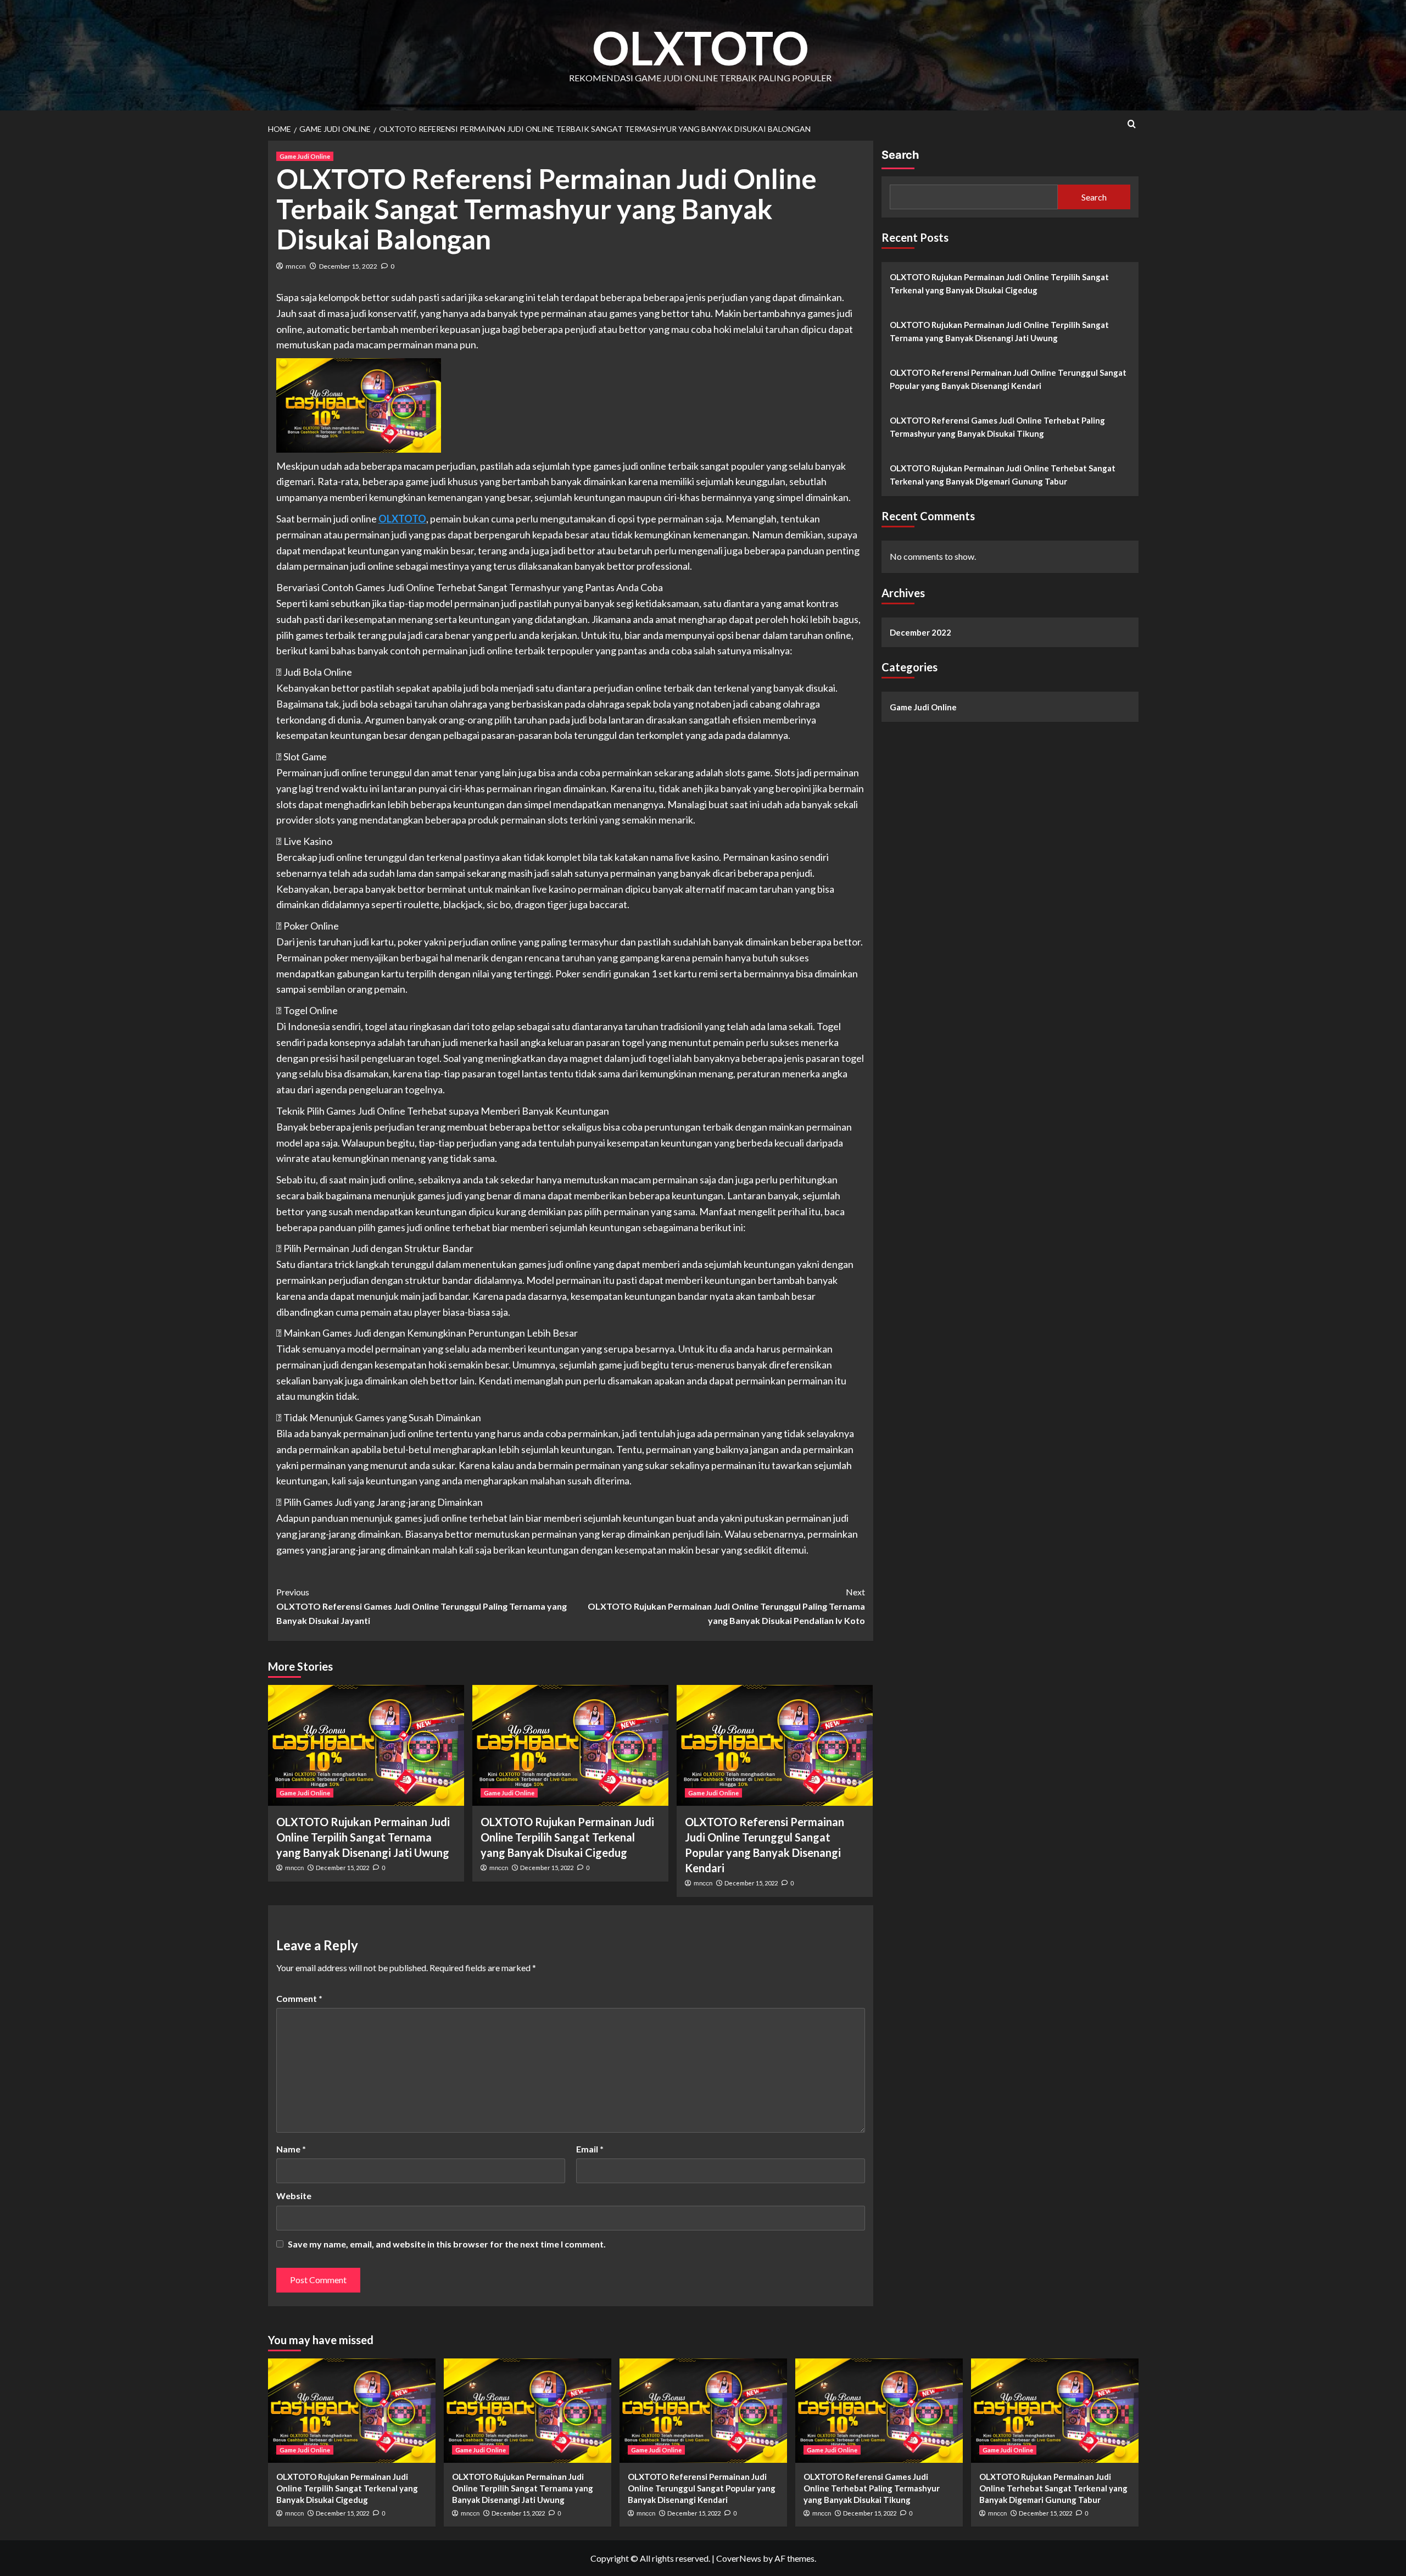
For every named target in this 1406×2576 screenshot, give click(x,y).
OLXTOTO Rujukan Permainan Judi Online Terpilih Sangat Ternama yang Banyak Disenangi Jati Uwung (363, 1837)
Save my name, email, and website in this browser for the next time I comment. (447, 2244)
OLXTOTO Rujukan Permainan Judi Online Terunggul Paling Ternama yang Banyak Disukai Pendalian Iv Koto (726, 1606)
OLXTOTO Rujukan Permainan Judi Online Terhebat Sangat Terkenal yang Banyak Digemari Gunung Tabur (1003, 475)
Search (900, 155)
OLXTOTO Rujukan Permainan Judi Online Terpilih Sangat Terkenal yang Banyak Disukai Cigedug (567, 1837)
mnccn (296, 266)
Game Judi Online (305, 156)
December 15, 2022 (348, 266)
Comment (299, 1998)
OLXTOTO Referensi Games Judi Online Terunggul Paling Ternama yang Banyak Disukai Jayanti (422, 1606)
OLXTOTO (701, 48)
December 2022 (920, 632)
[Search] (1132, 124)
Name (291, 2149)
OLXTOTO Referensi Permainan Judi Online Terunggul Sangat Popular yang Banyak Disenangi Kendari (1008, 379)
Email (590, 2149)
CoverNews (739, 2558)
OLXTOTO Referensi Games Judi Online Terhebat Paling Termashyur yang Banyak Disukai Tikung (997, 427)
